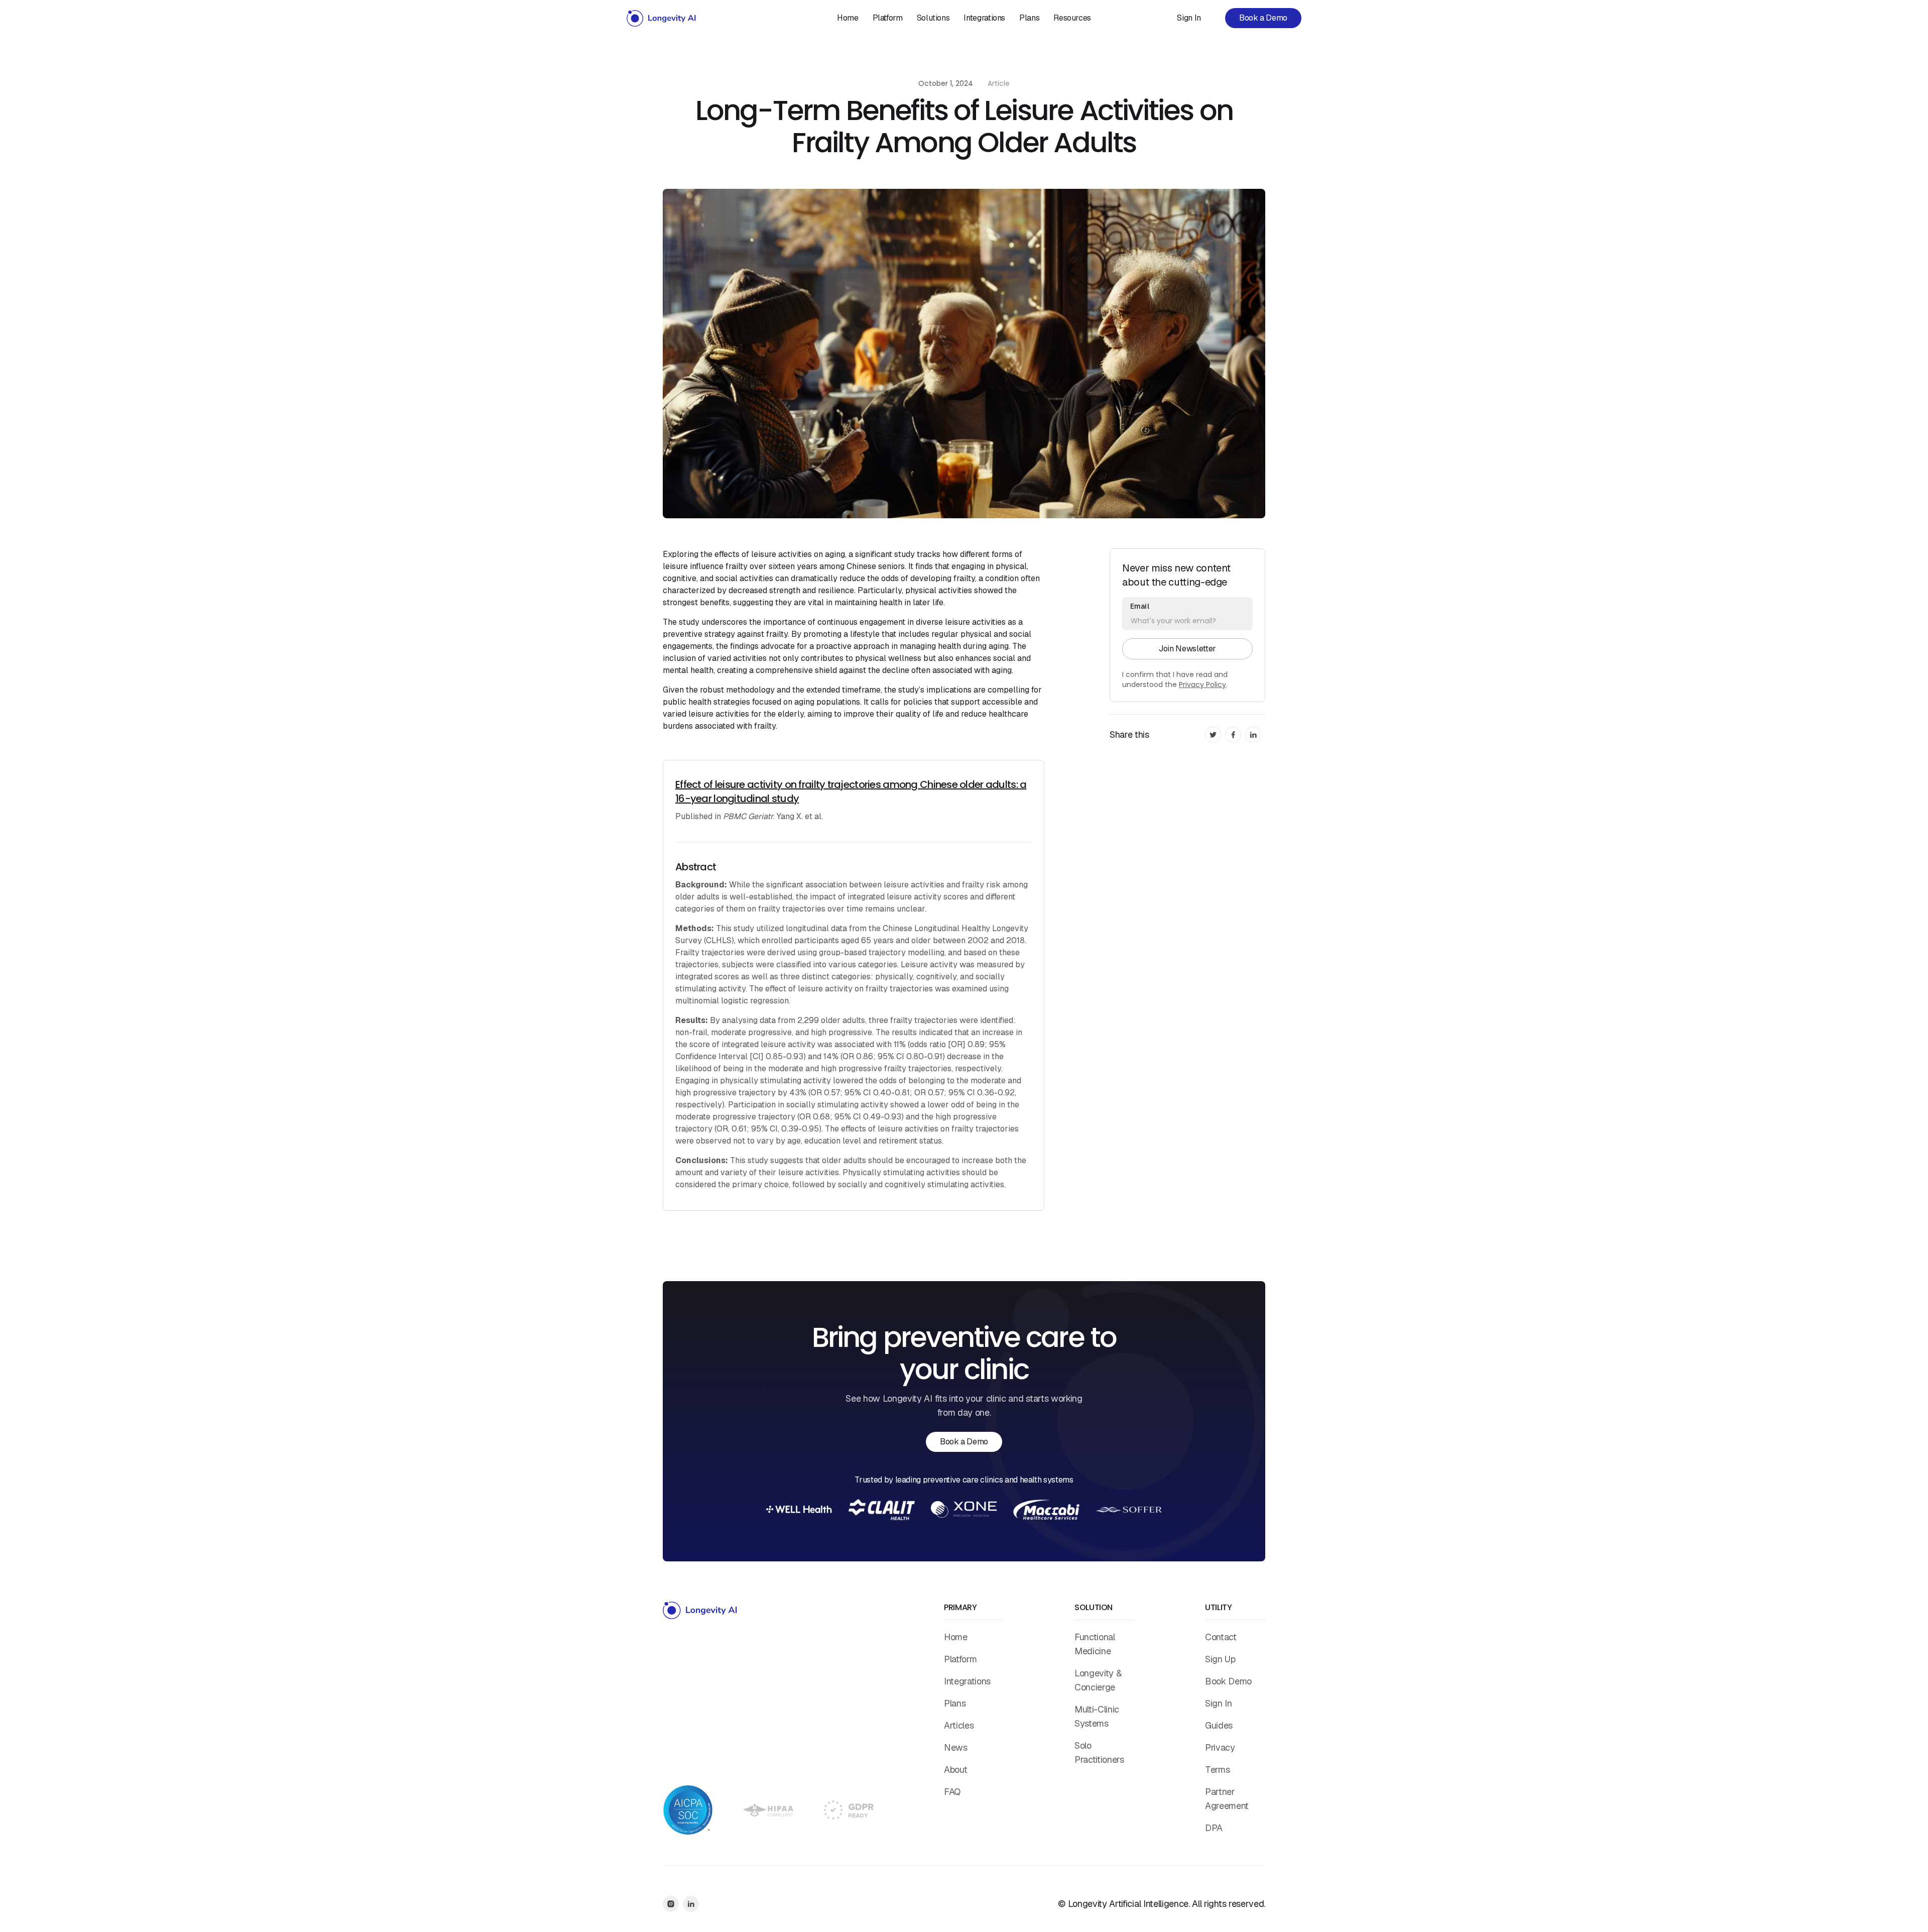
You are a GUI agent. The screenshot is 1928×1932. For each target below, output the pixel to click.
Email (1140, 606)
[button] (933, 18)
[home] (662, 18)
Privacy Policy (1202, 685)
